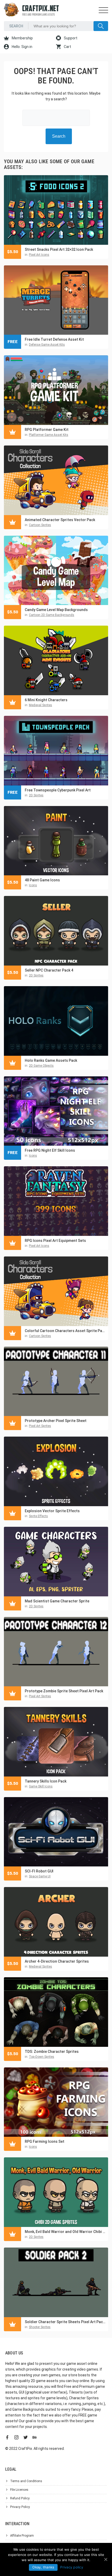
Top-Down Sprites (42, 2057)
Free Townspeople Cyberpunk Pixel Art (58, 790)
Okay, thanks (43, 2567)
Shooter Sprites (40, 2327)
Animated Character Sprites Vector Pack (60, 520)
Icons (33, 885)
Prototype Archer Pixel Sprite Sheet (56, 1421)
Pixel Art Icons (39, 255)
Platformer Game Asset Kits (49, 435)
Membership (22, 38)
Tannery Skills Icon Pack (46, 1781)
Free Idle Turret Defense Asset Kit (54, 339)
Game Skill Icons (41, 1786)
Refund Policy (20, 2498)
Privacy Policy (20, 2507)
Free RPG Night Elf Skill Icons (50, 1150)
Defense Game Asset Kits (47, 345)
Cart (67, 47)
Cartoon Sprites (40, 525)
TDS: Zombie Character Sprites (52, 2052)
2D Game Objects (41, 1066)
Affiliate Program (22, 2536)
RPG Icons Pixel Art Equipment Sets (55, 1241)
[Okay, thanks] (105, 2559)
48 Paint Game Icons (42, 880)
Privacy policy (72, 2567)
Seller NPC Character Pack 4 (49, 970)
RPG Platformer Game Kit (47, 430)
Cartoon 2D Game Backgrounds (52, 615)
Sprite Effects (38, 1516)
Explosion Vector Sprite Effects (52, 1511)
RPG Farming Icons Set (45, 2141)
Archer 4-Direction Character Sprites (57, 1961)
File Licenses (19, 2490)
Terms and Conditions (26, 2481)
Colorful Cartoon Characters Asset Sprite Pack (65, 1331)
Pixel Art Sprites (40, 1426)
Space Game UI (40, 1876)
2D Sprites (36, 795)
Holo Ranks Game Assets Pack (51, 1060)
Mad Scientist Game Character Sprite (57, 1601)
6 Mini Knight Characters (46, 700)
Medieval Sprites (41, 705)
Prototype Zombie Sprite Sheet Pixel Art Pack (64, 1691)
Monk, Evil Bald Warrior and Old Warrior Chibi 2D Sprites (65, 2232)
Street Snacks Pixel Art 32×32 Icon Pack (59, 249)
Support (70, 38)
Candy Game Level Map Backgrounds (56, 610)
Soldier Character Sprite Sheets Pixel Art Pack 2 (65, 2322)
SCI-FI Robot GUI (39, 1871)
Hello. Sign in (22, 47)
